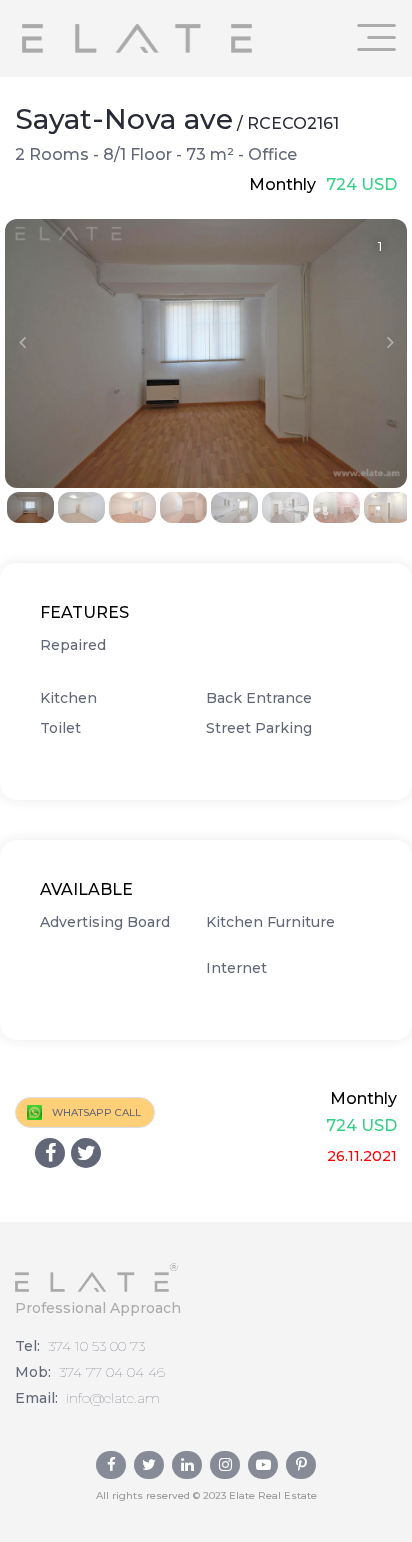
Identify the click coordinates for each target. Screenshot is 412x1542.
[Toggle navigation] (377, 37)
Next (390, 342)
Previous (22, 342)
